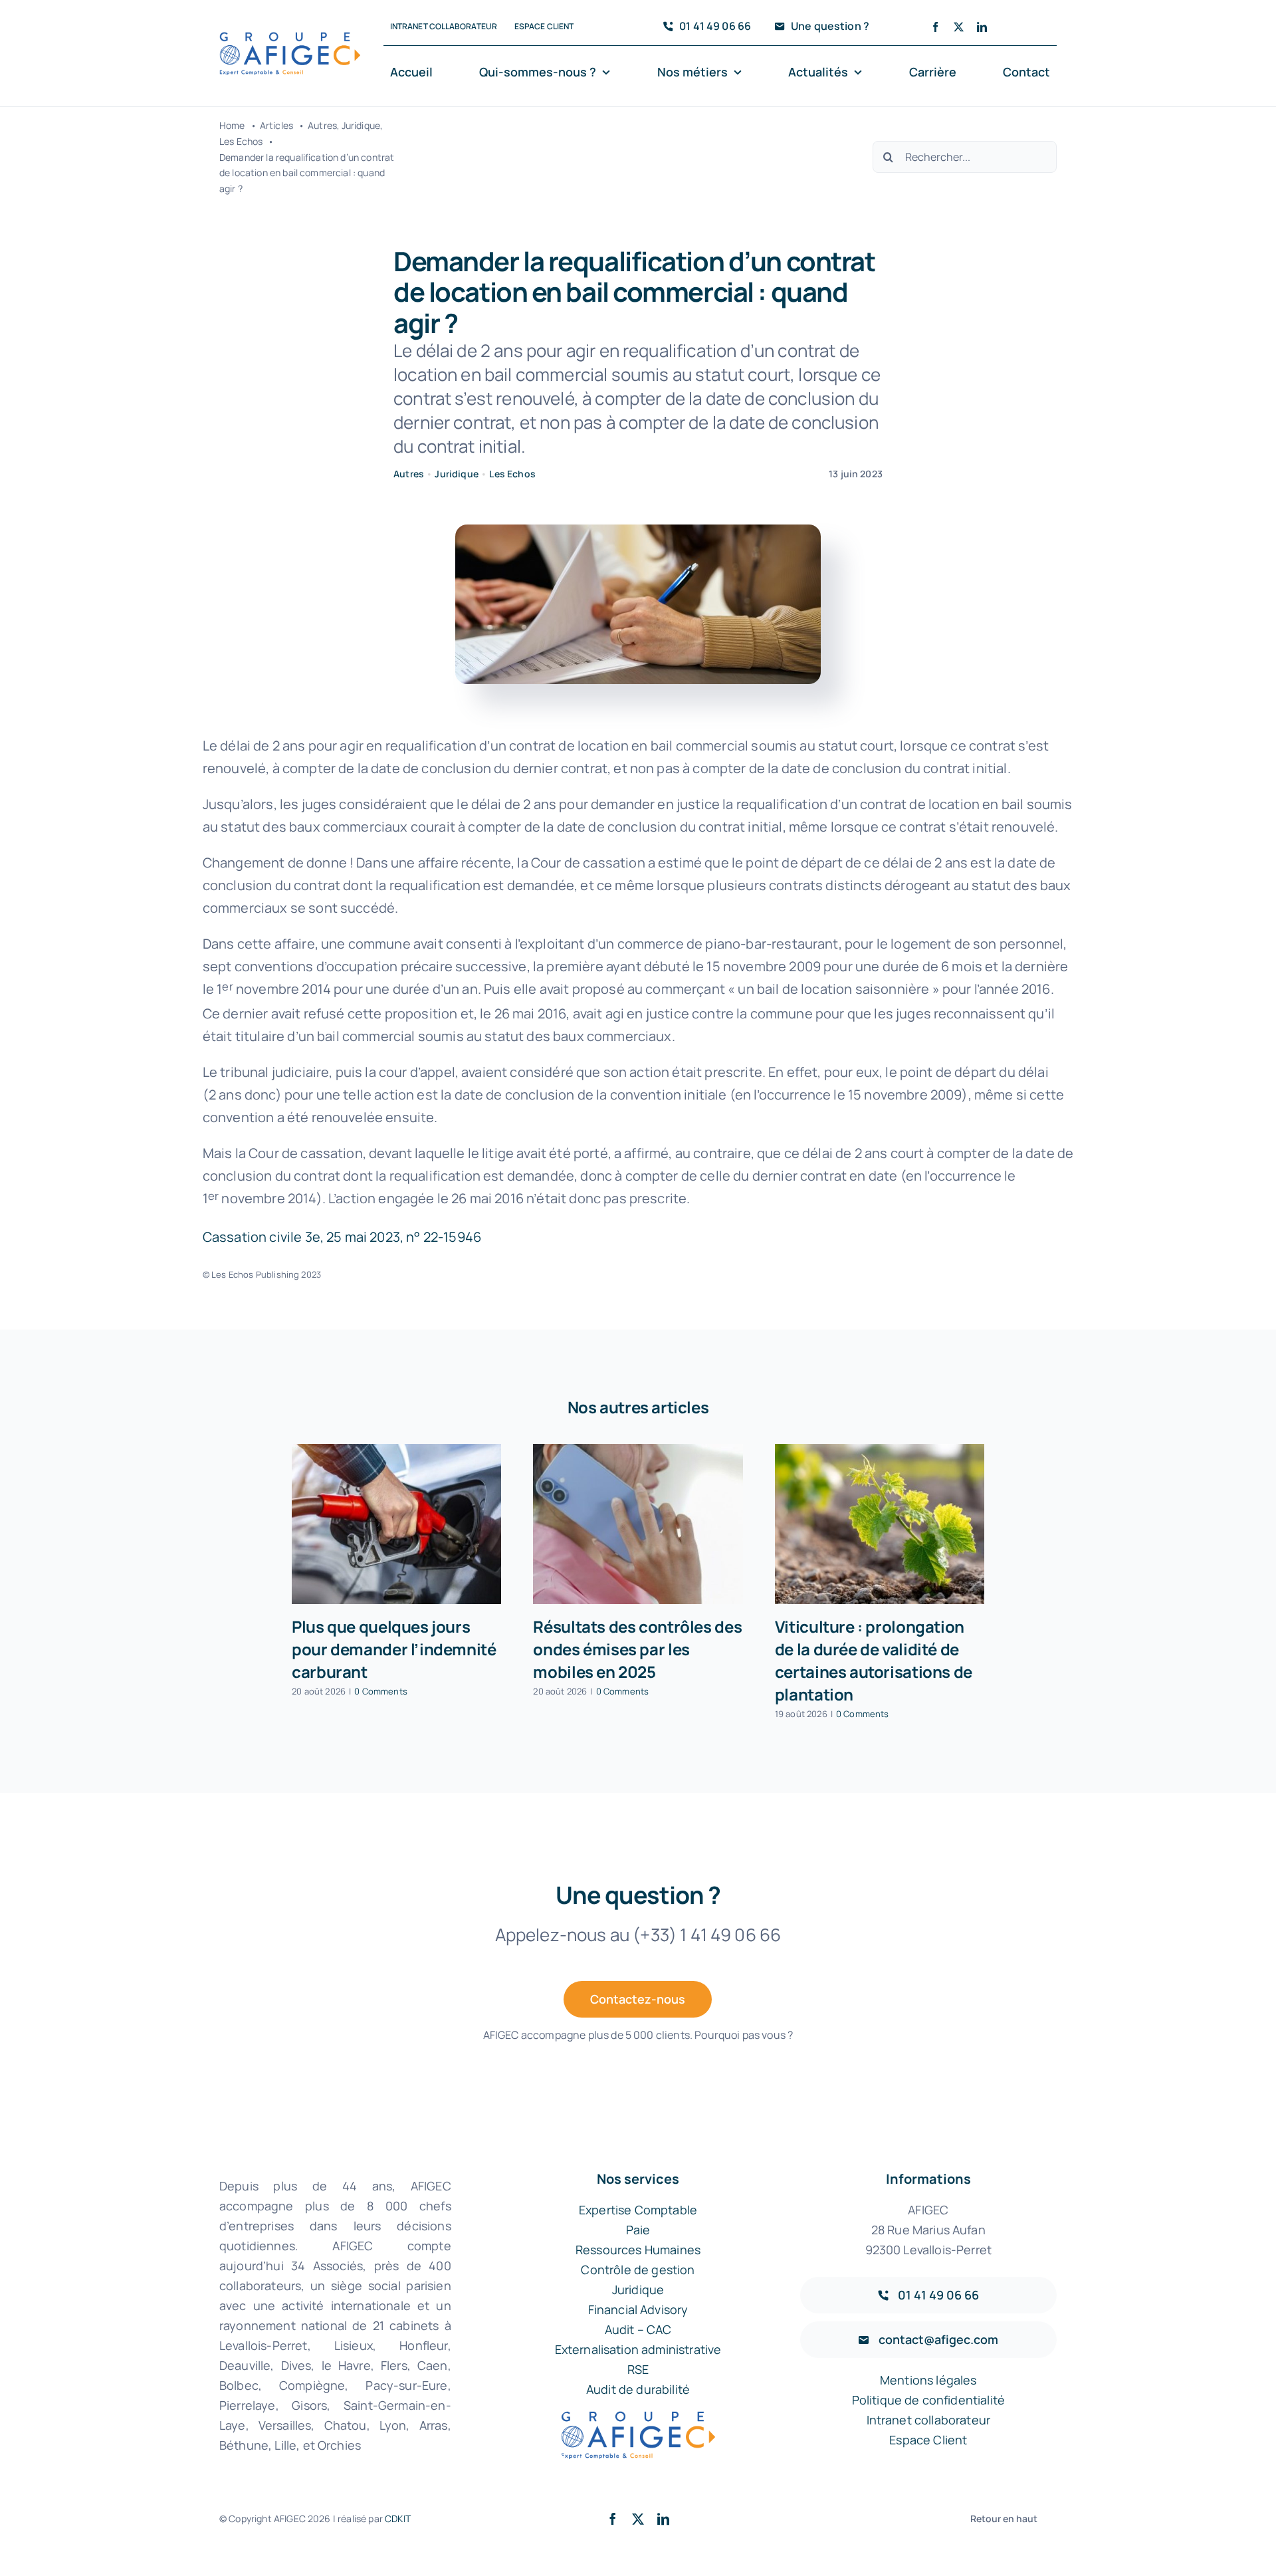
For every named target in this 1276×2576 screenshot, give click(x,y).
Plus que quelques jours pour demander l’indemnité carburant (394, 1649)
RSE (638, 2369)
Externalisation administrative (638, 2349)
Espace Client (928, 2440)
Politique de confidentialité (928, 2400)
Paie (638, 2230)
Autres (409, 474)
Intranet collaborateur (929, 2420)
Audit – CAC (638, 2329)
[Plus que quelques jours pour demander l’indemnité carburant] (396, 1524)
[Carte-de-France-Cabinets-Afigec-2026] (290, 38)
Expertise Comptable (638, 2210)
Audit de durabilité (638, 2389)
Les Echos (512, 474)
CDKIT (398, 2518)
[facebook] (935, 27)
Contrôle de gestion (638, 2270)
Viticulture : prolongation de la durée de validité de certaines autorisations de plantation (874, 1660)
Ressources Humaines (638, 2250)
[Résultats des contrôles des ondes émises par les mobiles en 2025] (638, 1524)
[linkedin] (982, 27)
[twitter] (959, 27)
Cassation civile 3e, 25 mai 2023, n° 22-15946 (342, 1237)
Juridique (456, 474)
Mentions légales (928, 2380)
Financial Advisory (638, 2309)
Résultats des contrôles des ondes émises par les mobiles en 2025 (637, 1649)
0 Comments (381, 1691)
